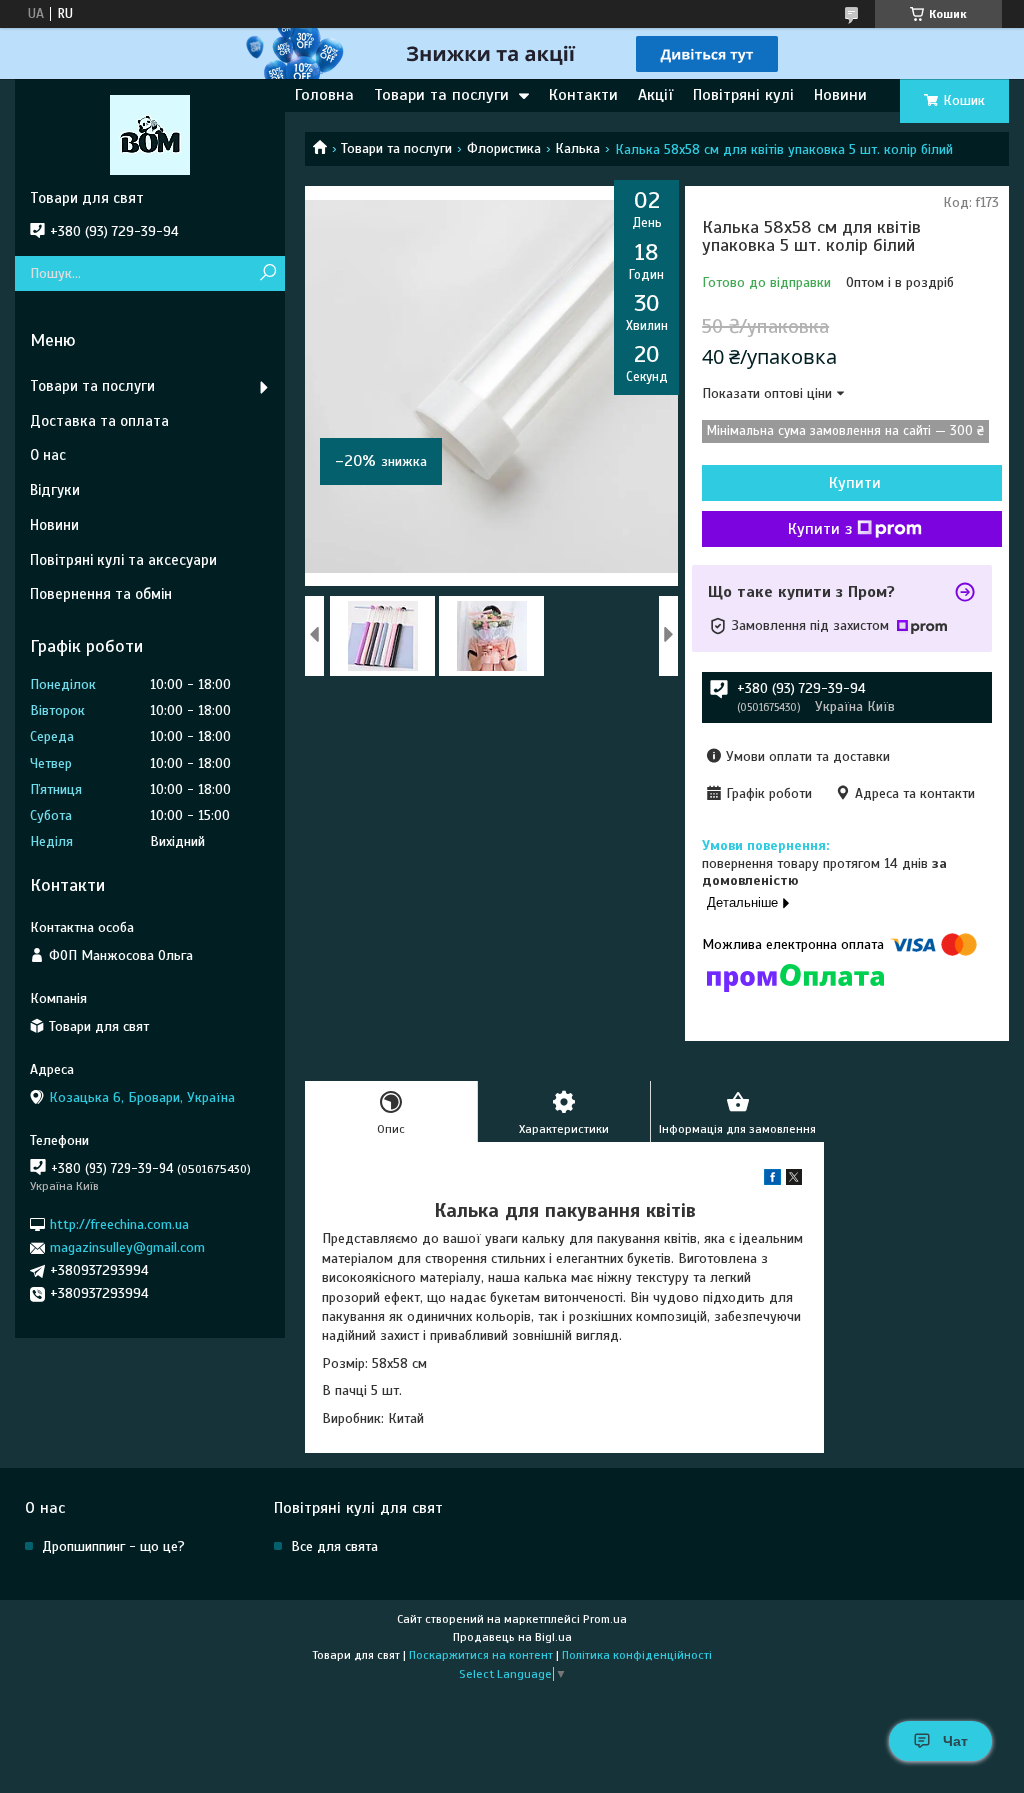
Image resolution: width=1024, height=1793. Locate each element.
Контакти (583, 95)
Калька (577, 148)
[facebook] (772, 1180)
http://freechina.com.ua (119, 1224)
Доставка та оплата (99, 421)
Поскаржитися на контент (481, 1655)
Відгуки (55, 490)
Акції (655, 95)
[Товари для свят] (150, 134)
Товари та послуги (441, 95)
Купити (855, 483)
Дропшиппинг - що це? (113, 1546)
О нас (48, 455)
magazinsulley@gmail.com (127, 1247)
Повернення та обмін (101, 594)
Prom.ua (605, 1619)
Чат (955, 1741)
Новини (840, 95)
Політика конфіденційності (637, 1655)
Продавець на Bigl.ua (512, 1637)
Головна (324, 95)
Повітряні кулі (743, 95)
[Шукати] (267, 273)
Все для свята (334, 1546)
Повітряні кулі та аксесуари (123, 560)
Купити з (820, 529)
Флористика (504, 148)
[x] (794, 1180)
